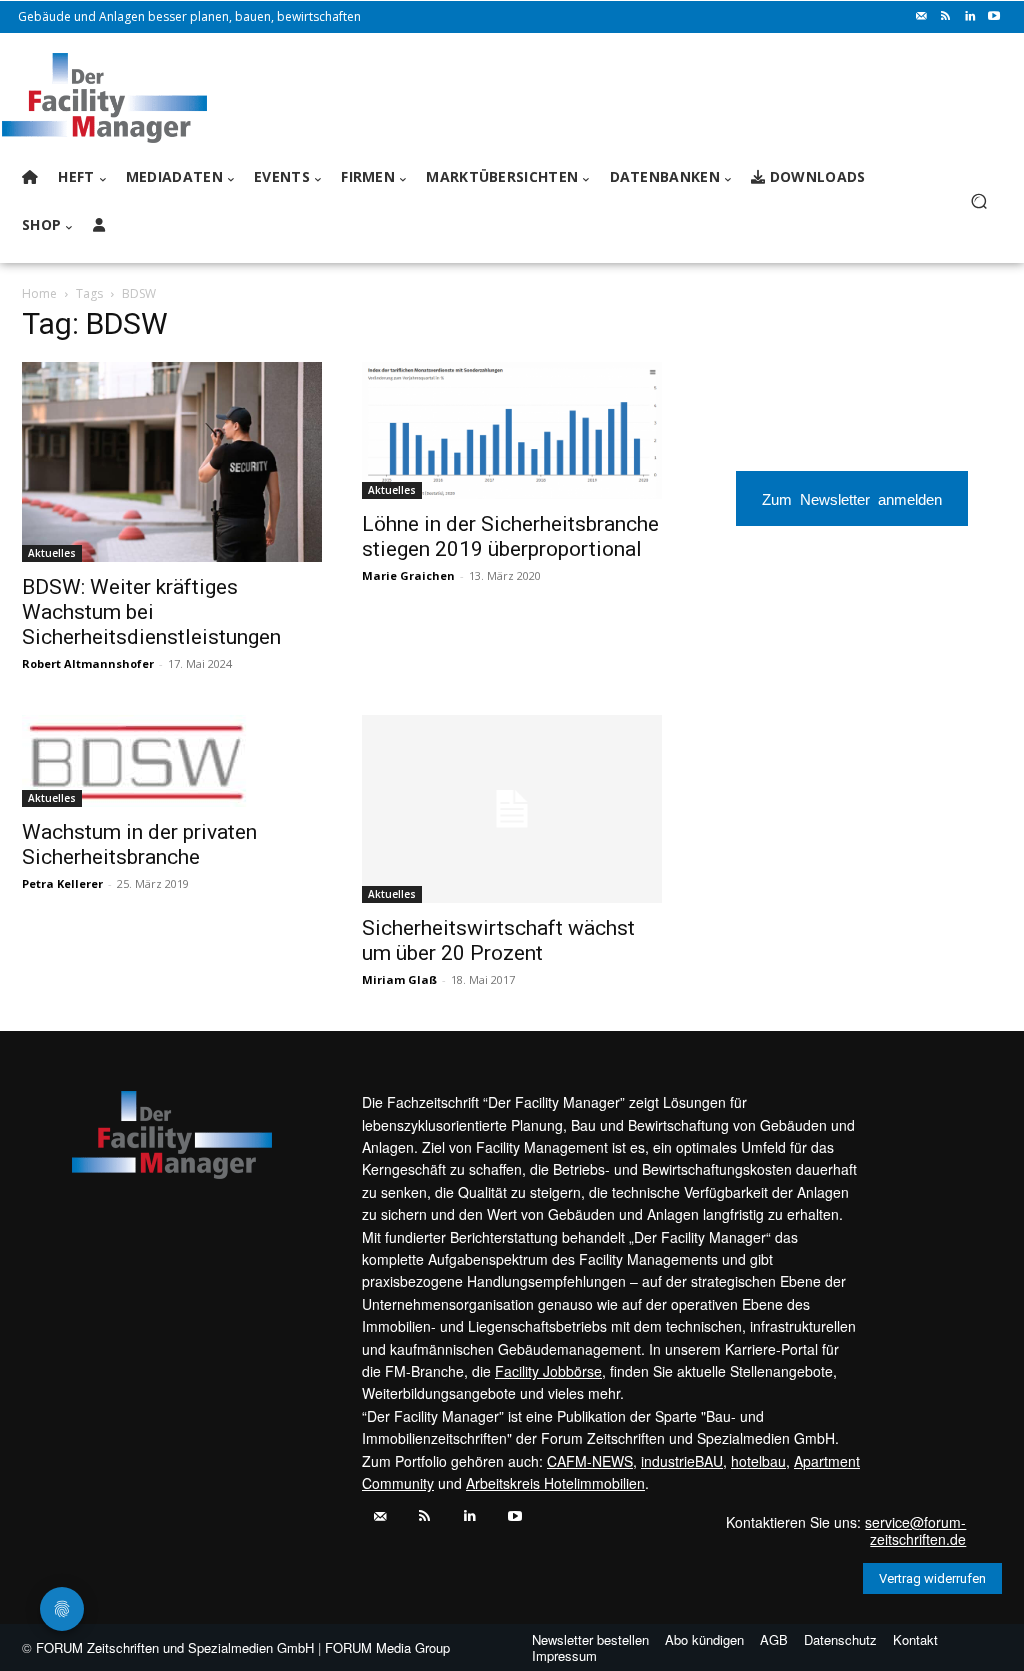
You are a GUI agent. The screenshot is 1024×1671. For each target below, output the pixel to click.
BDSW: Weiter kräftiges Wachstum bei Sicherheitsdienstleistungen (151, 612)
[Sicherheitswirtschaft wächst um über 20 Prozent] (512, 809)
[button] (978, 201)
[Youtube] (994, 17)
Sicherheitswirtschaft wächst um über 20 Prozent (498, 940)
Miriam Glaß (399, 979)
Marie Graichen (408, 575)
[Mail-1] (922, 17)
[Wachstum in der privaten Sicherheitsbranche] (172, 761)
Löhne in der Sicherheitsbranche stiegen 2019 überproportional (510, 536)
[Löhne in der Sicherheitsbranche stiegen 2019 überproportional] (512, 430)
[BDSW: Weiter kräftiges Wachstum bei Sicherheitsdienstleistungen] (172, 462)
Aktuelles (52, 553)
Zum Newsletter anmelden (852, 498)
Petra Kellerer (62, 883)
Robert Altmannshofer (88, 663)
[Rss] (946, 17)
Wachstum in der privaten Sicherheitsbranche (139, 844)
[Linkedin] (970, 17)
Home (39, 293)
